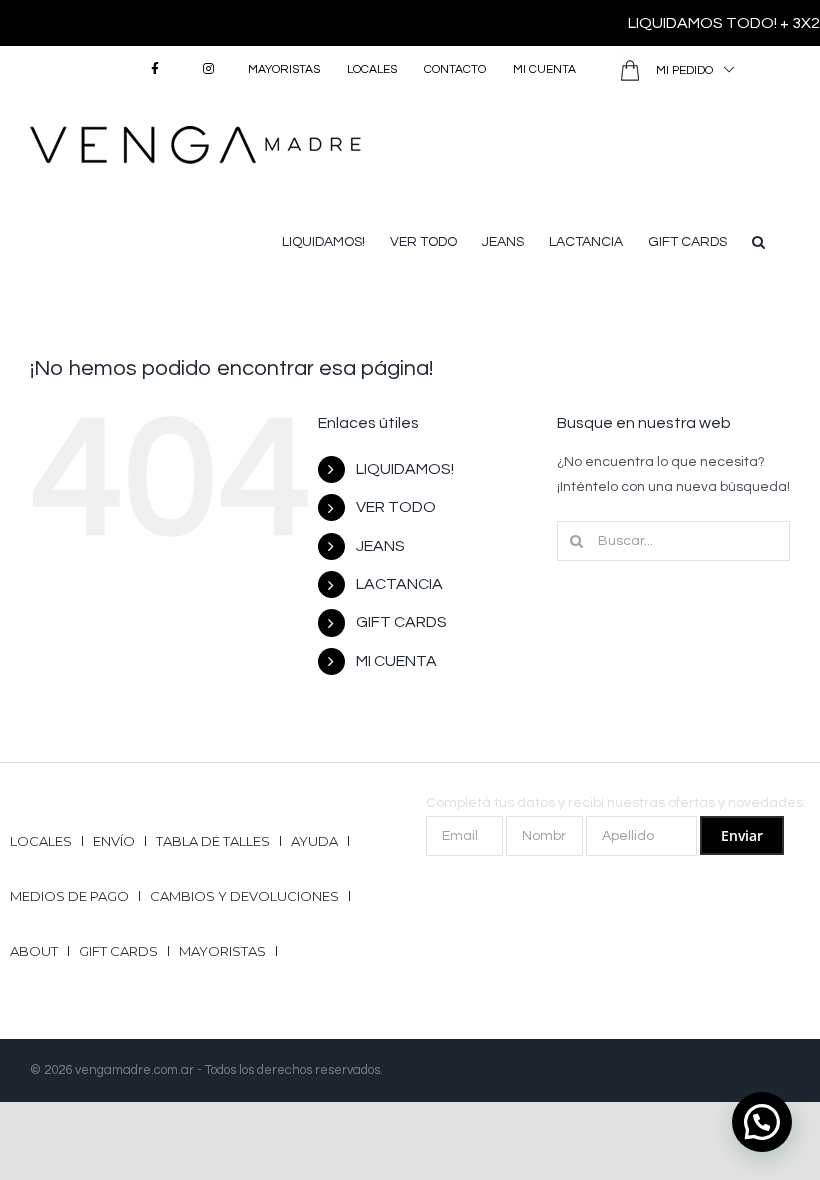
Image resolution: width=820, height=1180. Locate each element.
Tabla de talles (213, 841)
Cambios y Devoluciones (244, 896)
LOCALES (41, 841)
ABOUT (34, 951)
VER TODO (396, 507)
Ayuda (314, 841)
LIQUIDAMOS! (405, 469)
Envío (114, 841)
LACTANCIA (399, 584)
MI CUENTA (396, 661)
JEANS (380, 546)
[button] (758, 240)
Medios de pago (69, 896)
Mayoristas (222, 951)
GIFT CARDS (401, 622)
